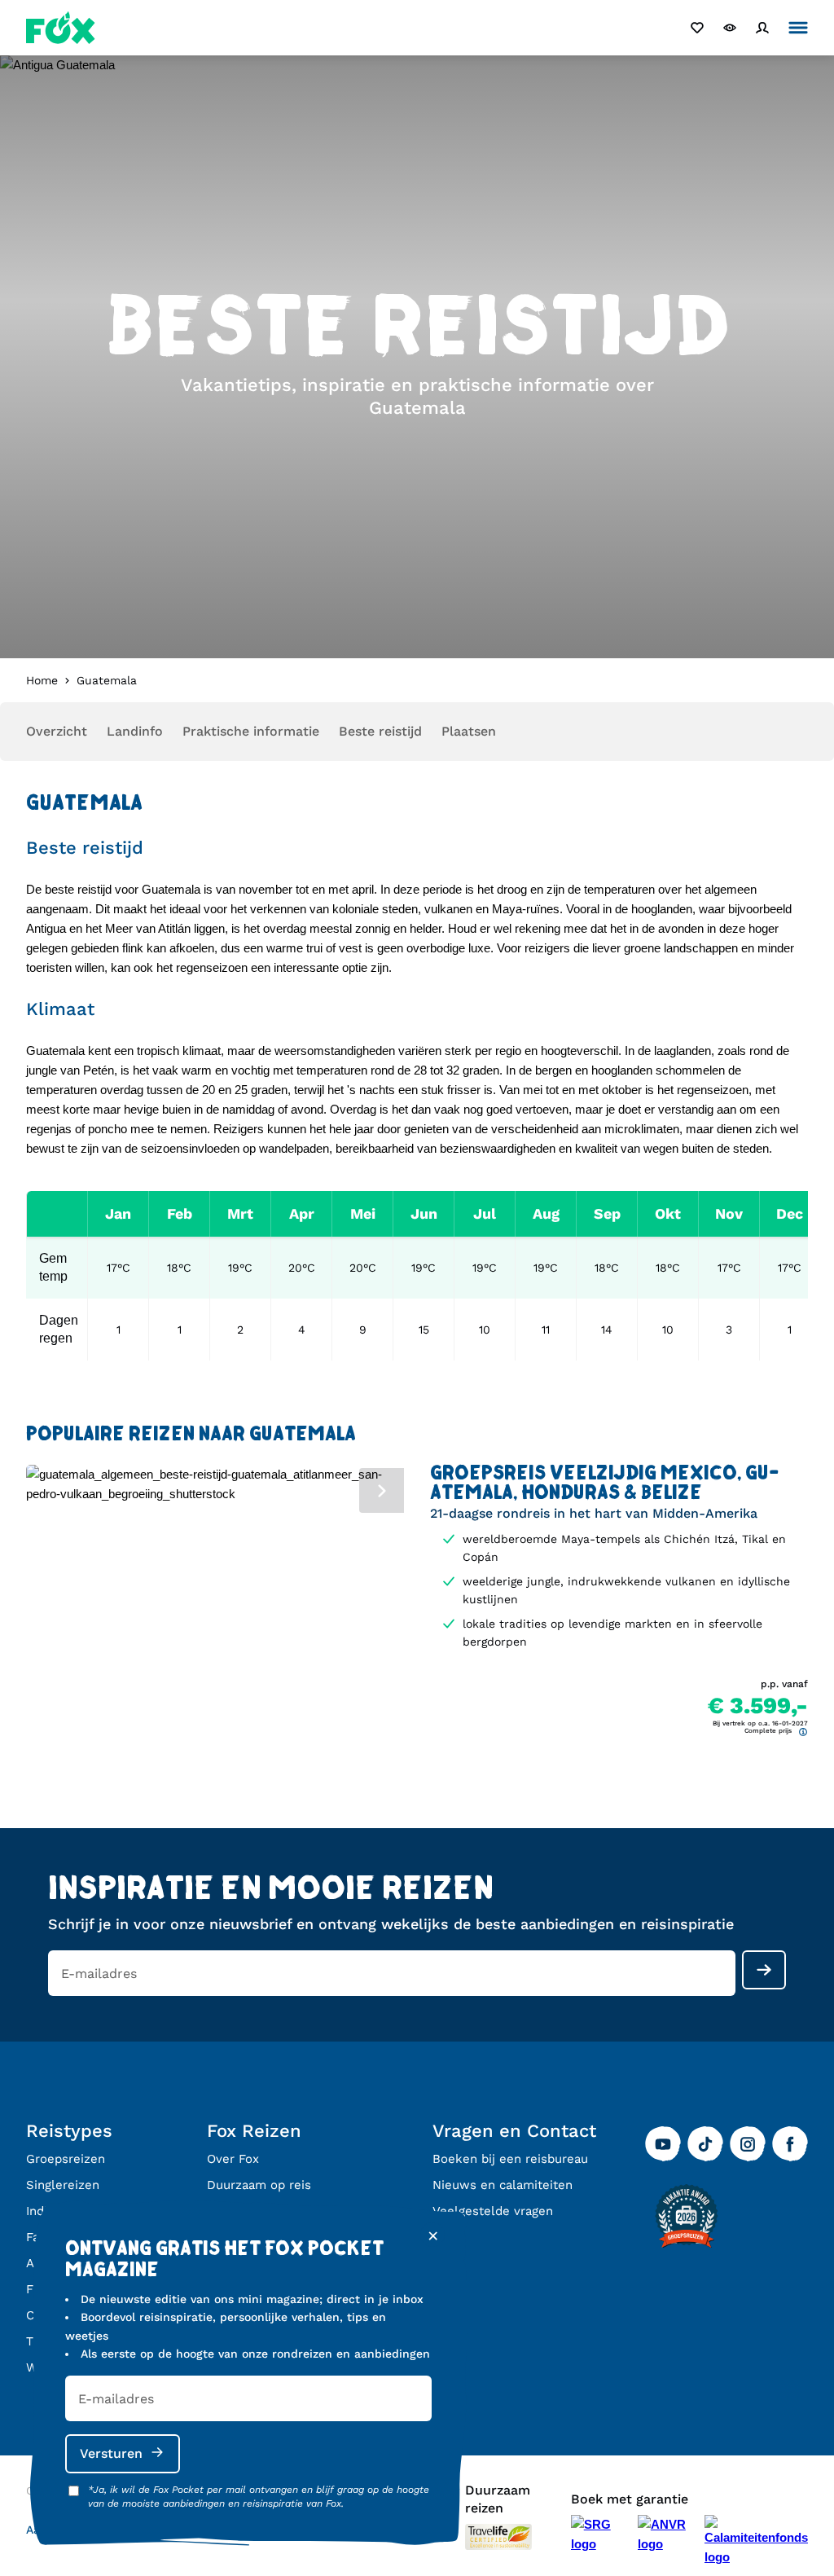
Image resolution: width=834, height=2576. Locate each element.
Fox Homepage (61, 28)
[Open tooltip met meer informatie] (803, 1732)
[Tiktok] (705, 2144)
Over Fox (233, 2159)
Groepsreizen (66, 2159)
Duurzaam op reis (259, 2185)
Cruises (48, 2315)
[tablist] (215, 1488)
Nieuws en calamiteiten (503, 2185)
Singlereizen (63, 2185)
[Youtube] (663, 2144)
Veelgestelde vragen (493, 2211)
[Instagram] (748, 2144)
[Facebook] (790, 2144)
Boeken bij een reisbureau (510, 2159)
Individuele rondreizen (92, 2211)
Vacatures (236, 2211)
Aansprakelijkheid (76, 2530)
